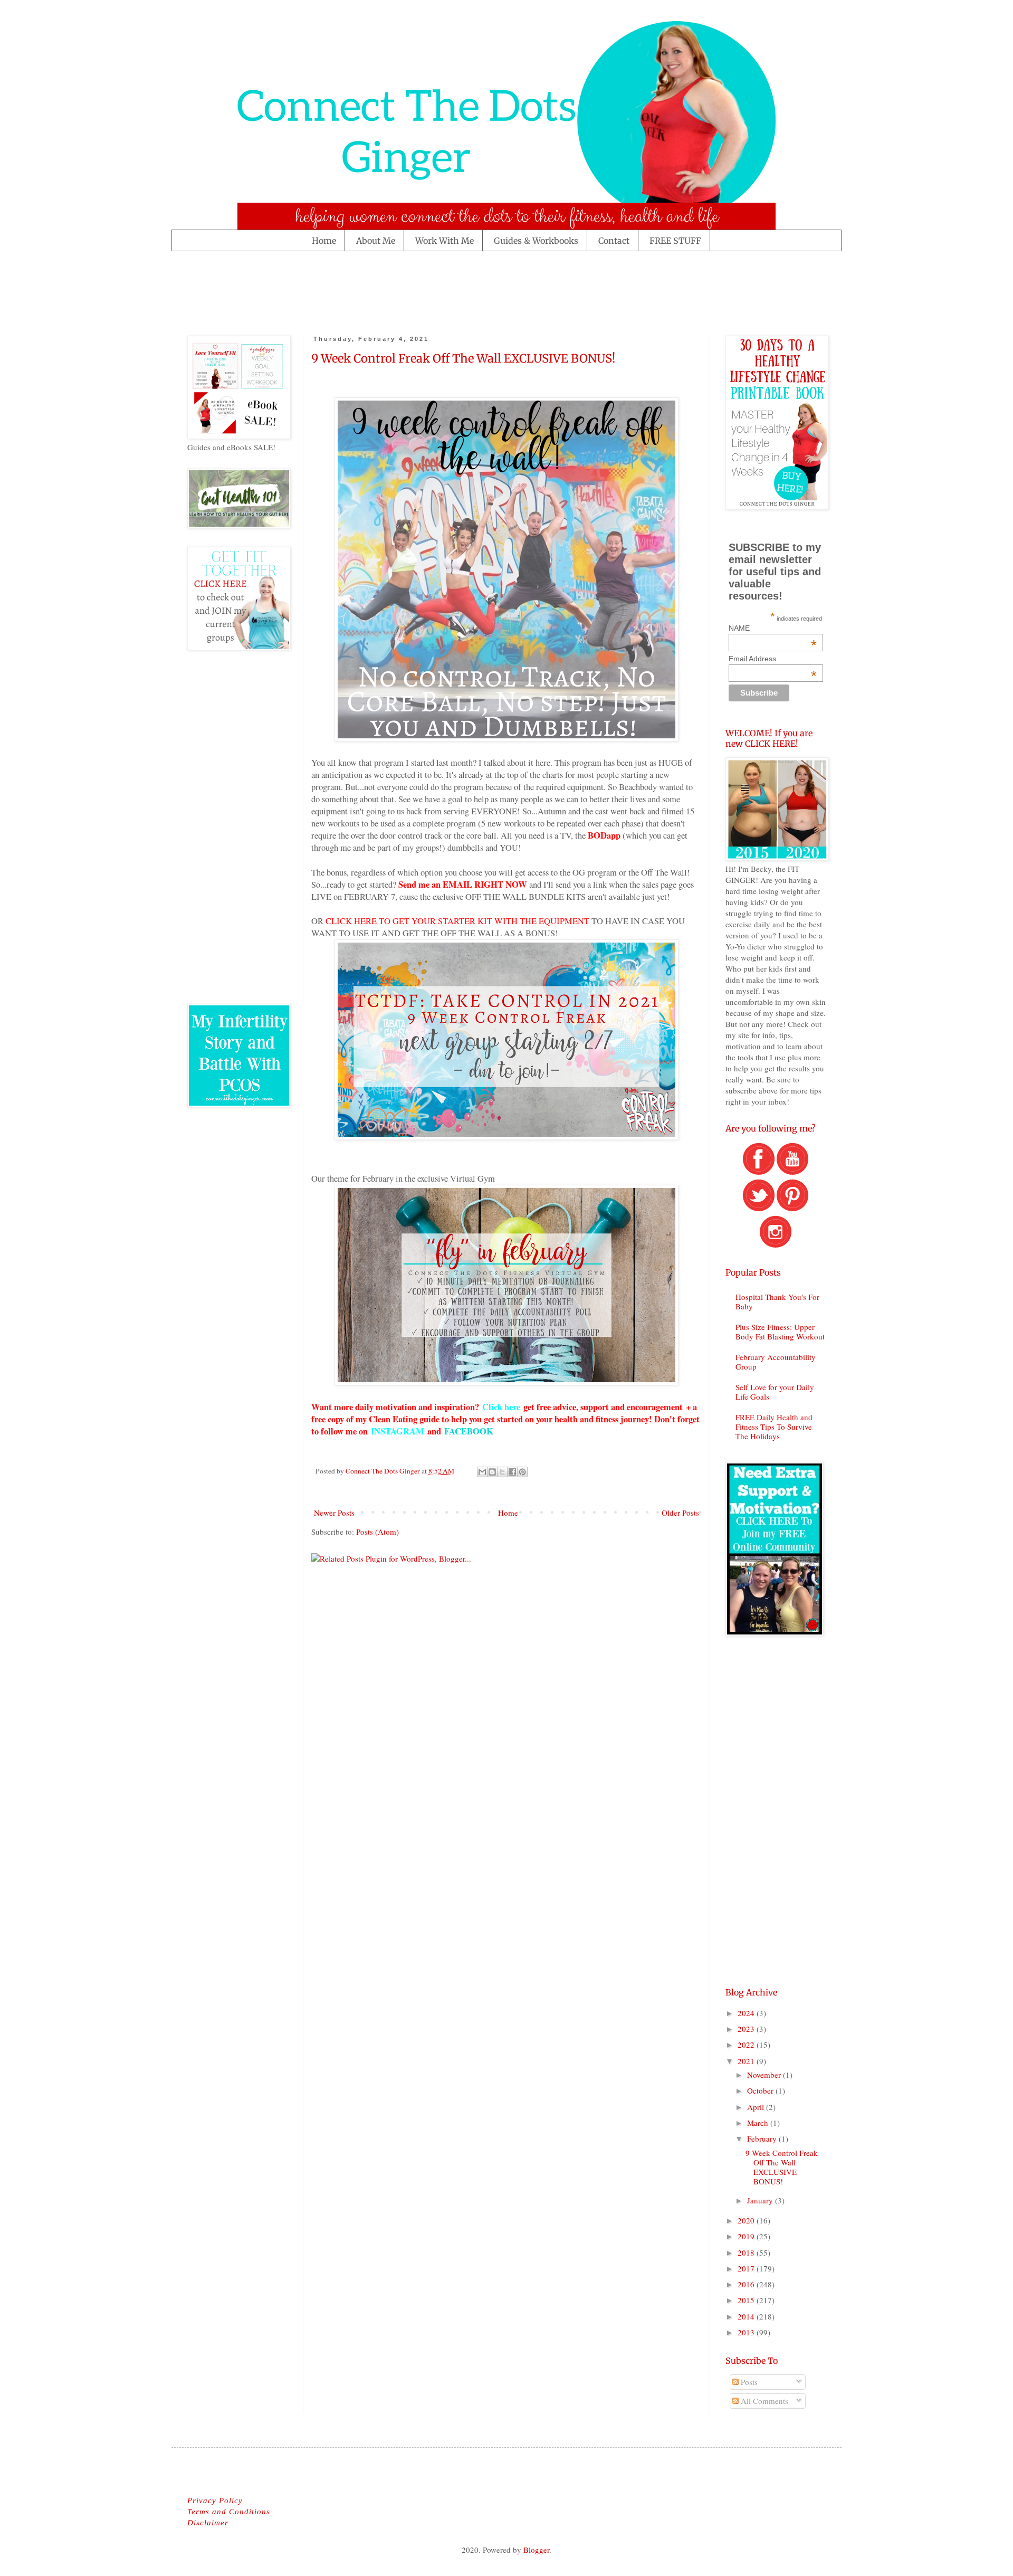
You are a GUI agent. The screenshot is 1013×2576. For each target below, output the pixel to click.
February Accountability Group (776, 1362)
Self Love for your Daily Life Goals (775, 1392)
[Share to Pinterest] (522, 1472)
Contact (614, 241)
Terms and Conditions (229, 2512)
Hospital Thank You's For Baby (777, 1301)
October (761, 2090)
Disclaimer (208, 2523)
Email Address (773, 659)
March (759, 2123)
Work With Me (445, 241)
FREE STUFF (675, 241)
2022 (747, 2045)
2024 (747, 2013)
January (761, 2200)
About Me (376, 241)
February (763, 2138)
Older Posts (680, 1513)
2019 (747, 2236)
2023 (747, 2029)
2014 (747, 2316)
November (765, 2075)
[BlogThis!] (492, 1472)
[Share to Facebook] (512, 1472)
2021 (747, 2061)
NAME (773, 628)
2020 (747, 2220)
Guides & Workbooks (536, 241)
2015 (747, 2300)
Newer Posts (334, 1513)
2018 (747, 2252)
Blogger (536, 2550)
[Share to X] (502, 1472)
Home (324, 241)
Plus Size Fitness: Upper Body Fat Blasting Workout (780, 1332)
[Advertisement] (379, 291)
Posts (748, 2382)
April (757, 2107)
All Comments (763, 2401)
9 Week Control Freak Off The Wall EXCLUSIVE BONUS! (463, 358)
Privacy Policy (215, 2501)
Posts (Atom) (378, 1532)
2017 (747, 2268)
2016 (747, 2284)
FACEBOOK (469, 1431)
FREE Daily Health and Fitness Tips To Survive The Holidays (774, 1427)
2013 (747, 2332)
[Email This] (482, 1472)
